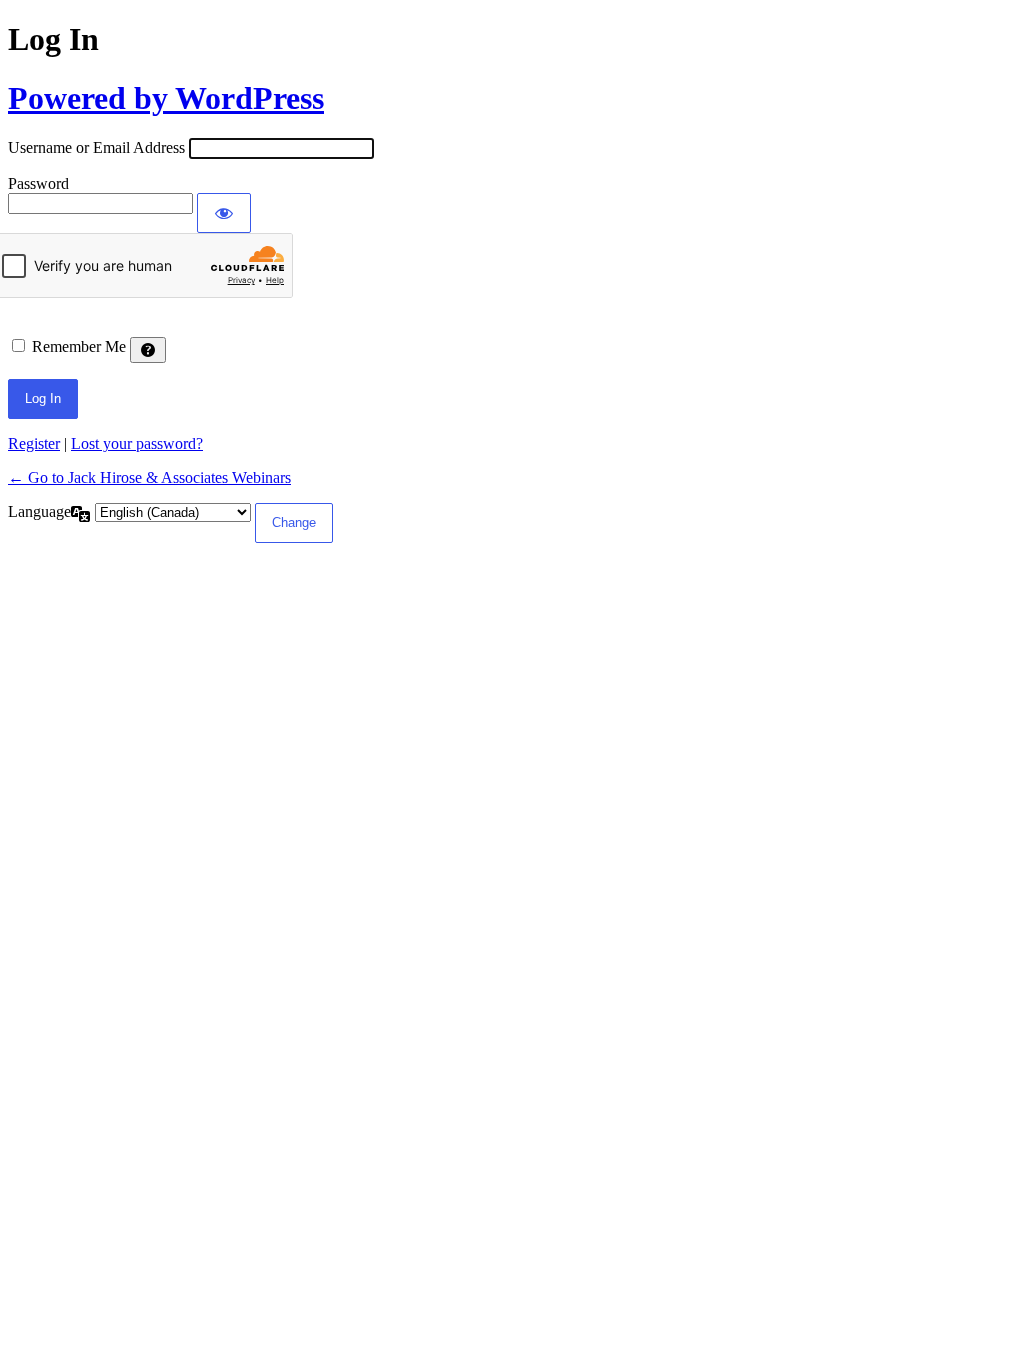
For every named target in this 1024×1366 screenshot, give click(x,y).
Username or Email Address (96, 147)
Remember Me (79, 346)
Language (39, 511)
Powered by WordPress (166, 98)
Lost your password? (137, 443)
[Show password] (224, 213)
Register (34, 443)
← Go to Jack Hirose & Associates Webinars (149, 477)
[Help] (148, 350)
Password (38, 183)
